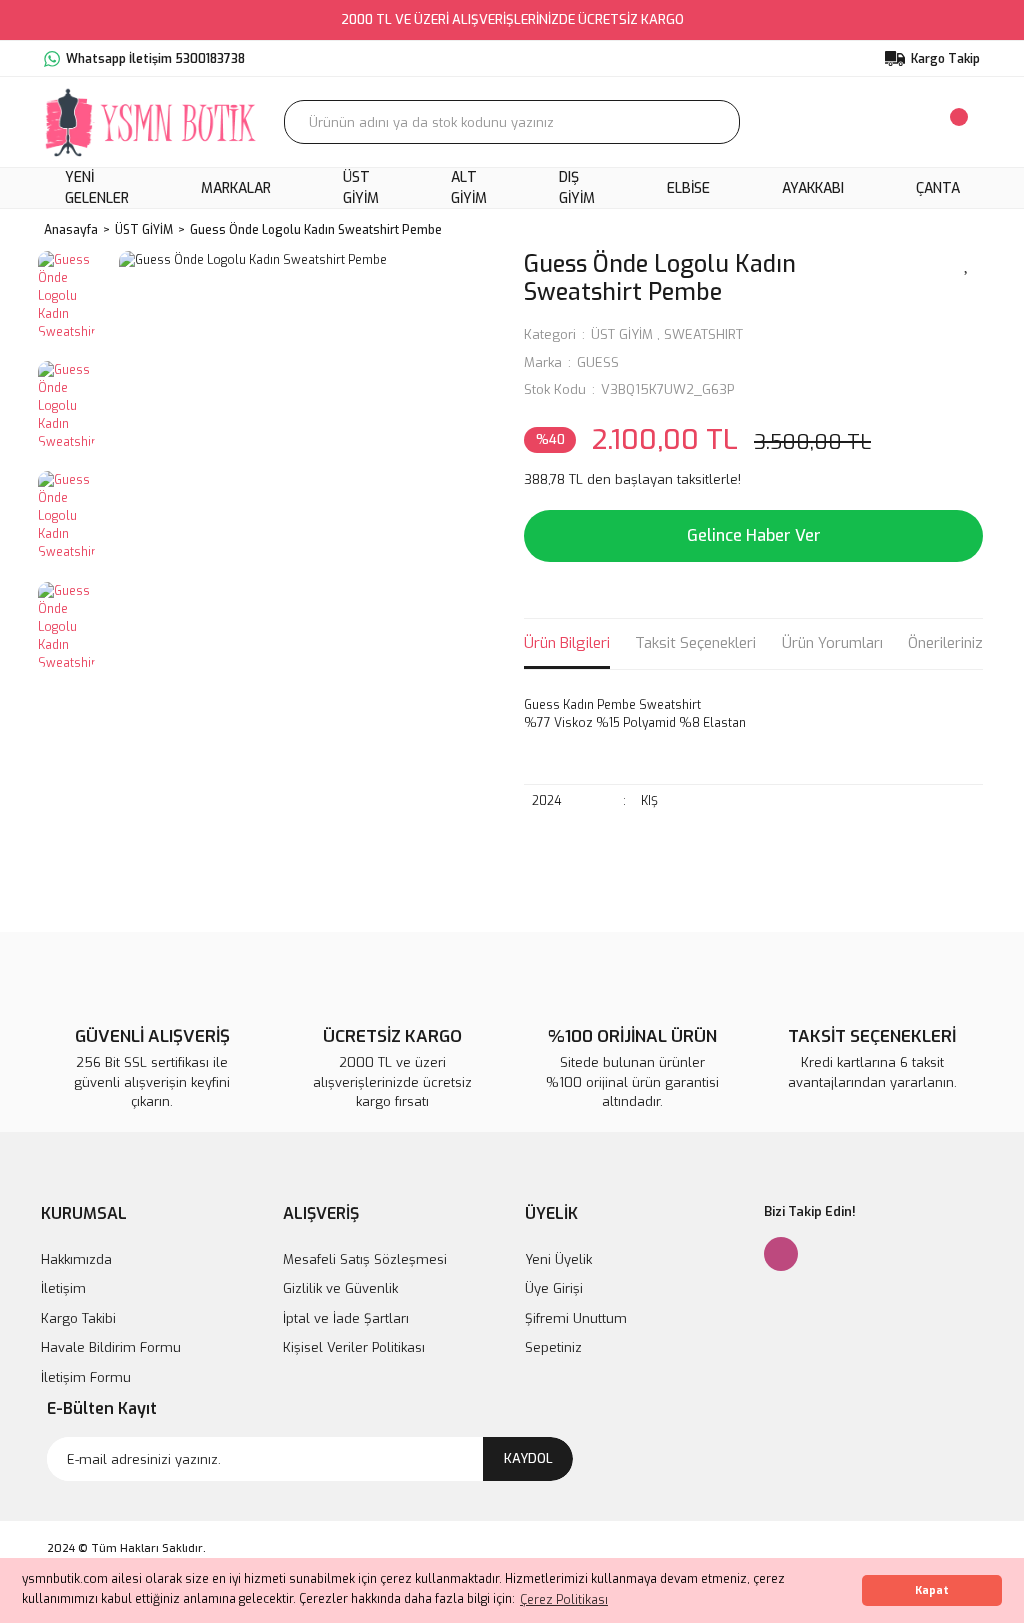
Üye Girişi (554, 1288)
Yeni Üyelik (558, 1259)
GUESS (598, 362)
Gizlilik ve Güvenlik (340, 1288)
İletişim (63, 1288)
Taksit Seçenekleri (695, 643)
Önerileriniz (945, 643)
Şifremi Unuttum (576, 1318)
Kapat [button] (932, 1590)
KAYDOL (528, 1458)
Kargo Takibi (78, 1318)
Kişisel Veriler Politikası (354, 1347)
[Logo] (151, 122)
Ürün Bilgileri (567, 643)
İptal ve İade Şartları (346, 1318)
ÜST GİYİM (622, 334)
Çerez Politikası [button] (564, 1600)
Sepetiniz (553, 1347)
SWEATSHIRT (703, 334)
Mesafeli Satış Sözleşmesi (365, 1259)
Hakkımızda (76, 1259)
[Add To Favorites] (967, 263)
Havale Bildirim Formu (111, 1347)
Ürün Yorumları (832, 643)
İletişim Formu (86, 1377)
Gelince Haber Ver (754, 535)
